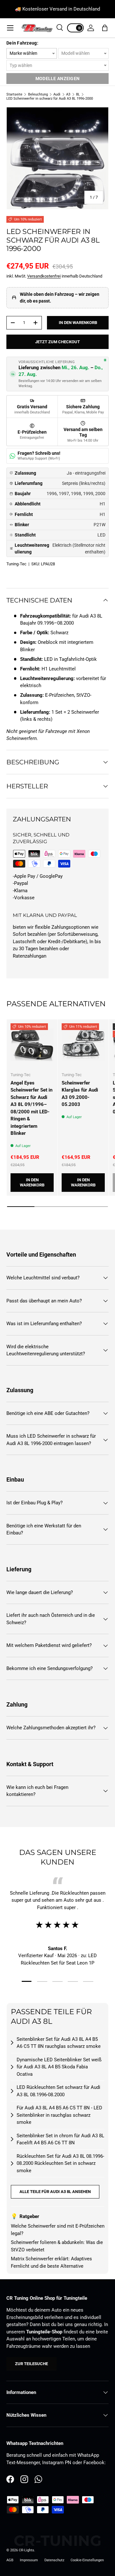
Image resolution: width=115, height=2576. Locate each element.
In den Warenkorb (78, 323)
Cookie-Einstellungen (87, 2560)
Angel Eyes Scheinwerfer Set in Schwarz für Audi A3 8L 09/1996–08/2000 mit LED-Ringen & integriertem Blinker (31, 1108)
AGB (10, 2560)
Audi (57, 94)
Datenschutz (54, 2560)
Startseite (14, 94)
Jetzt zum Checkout (57, 342)
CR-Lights (27, 2550)
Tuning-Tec (16, 564)
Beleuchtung (38, 94)
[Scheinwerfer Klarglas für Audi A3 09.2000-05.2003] (83, 1045)
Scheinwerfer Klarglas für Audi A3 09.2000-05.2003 (80, 1094)
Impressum (29, 2560)
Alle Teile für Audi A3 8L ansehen (55, 2192)
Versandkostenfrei (44, 276)
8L (78, 94)
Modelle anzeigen (57, 79)
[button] (105, 28)
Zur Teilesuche (31, 2364)
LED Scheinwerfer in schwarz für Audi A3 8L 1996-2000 (50, 99)
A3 (68, 94)
